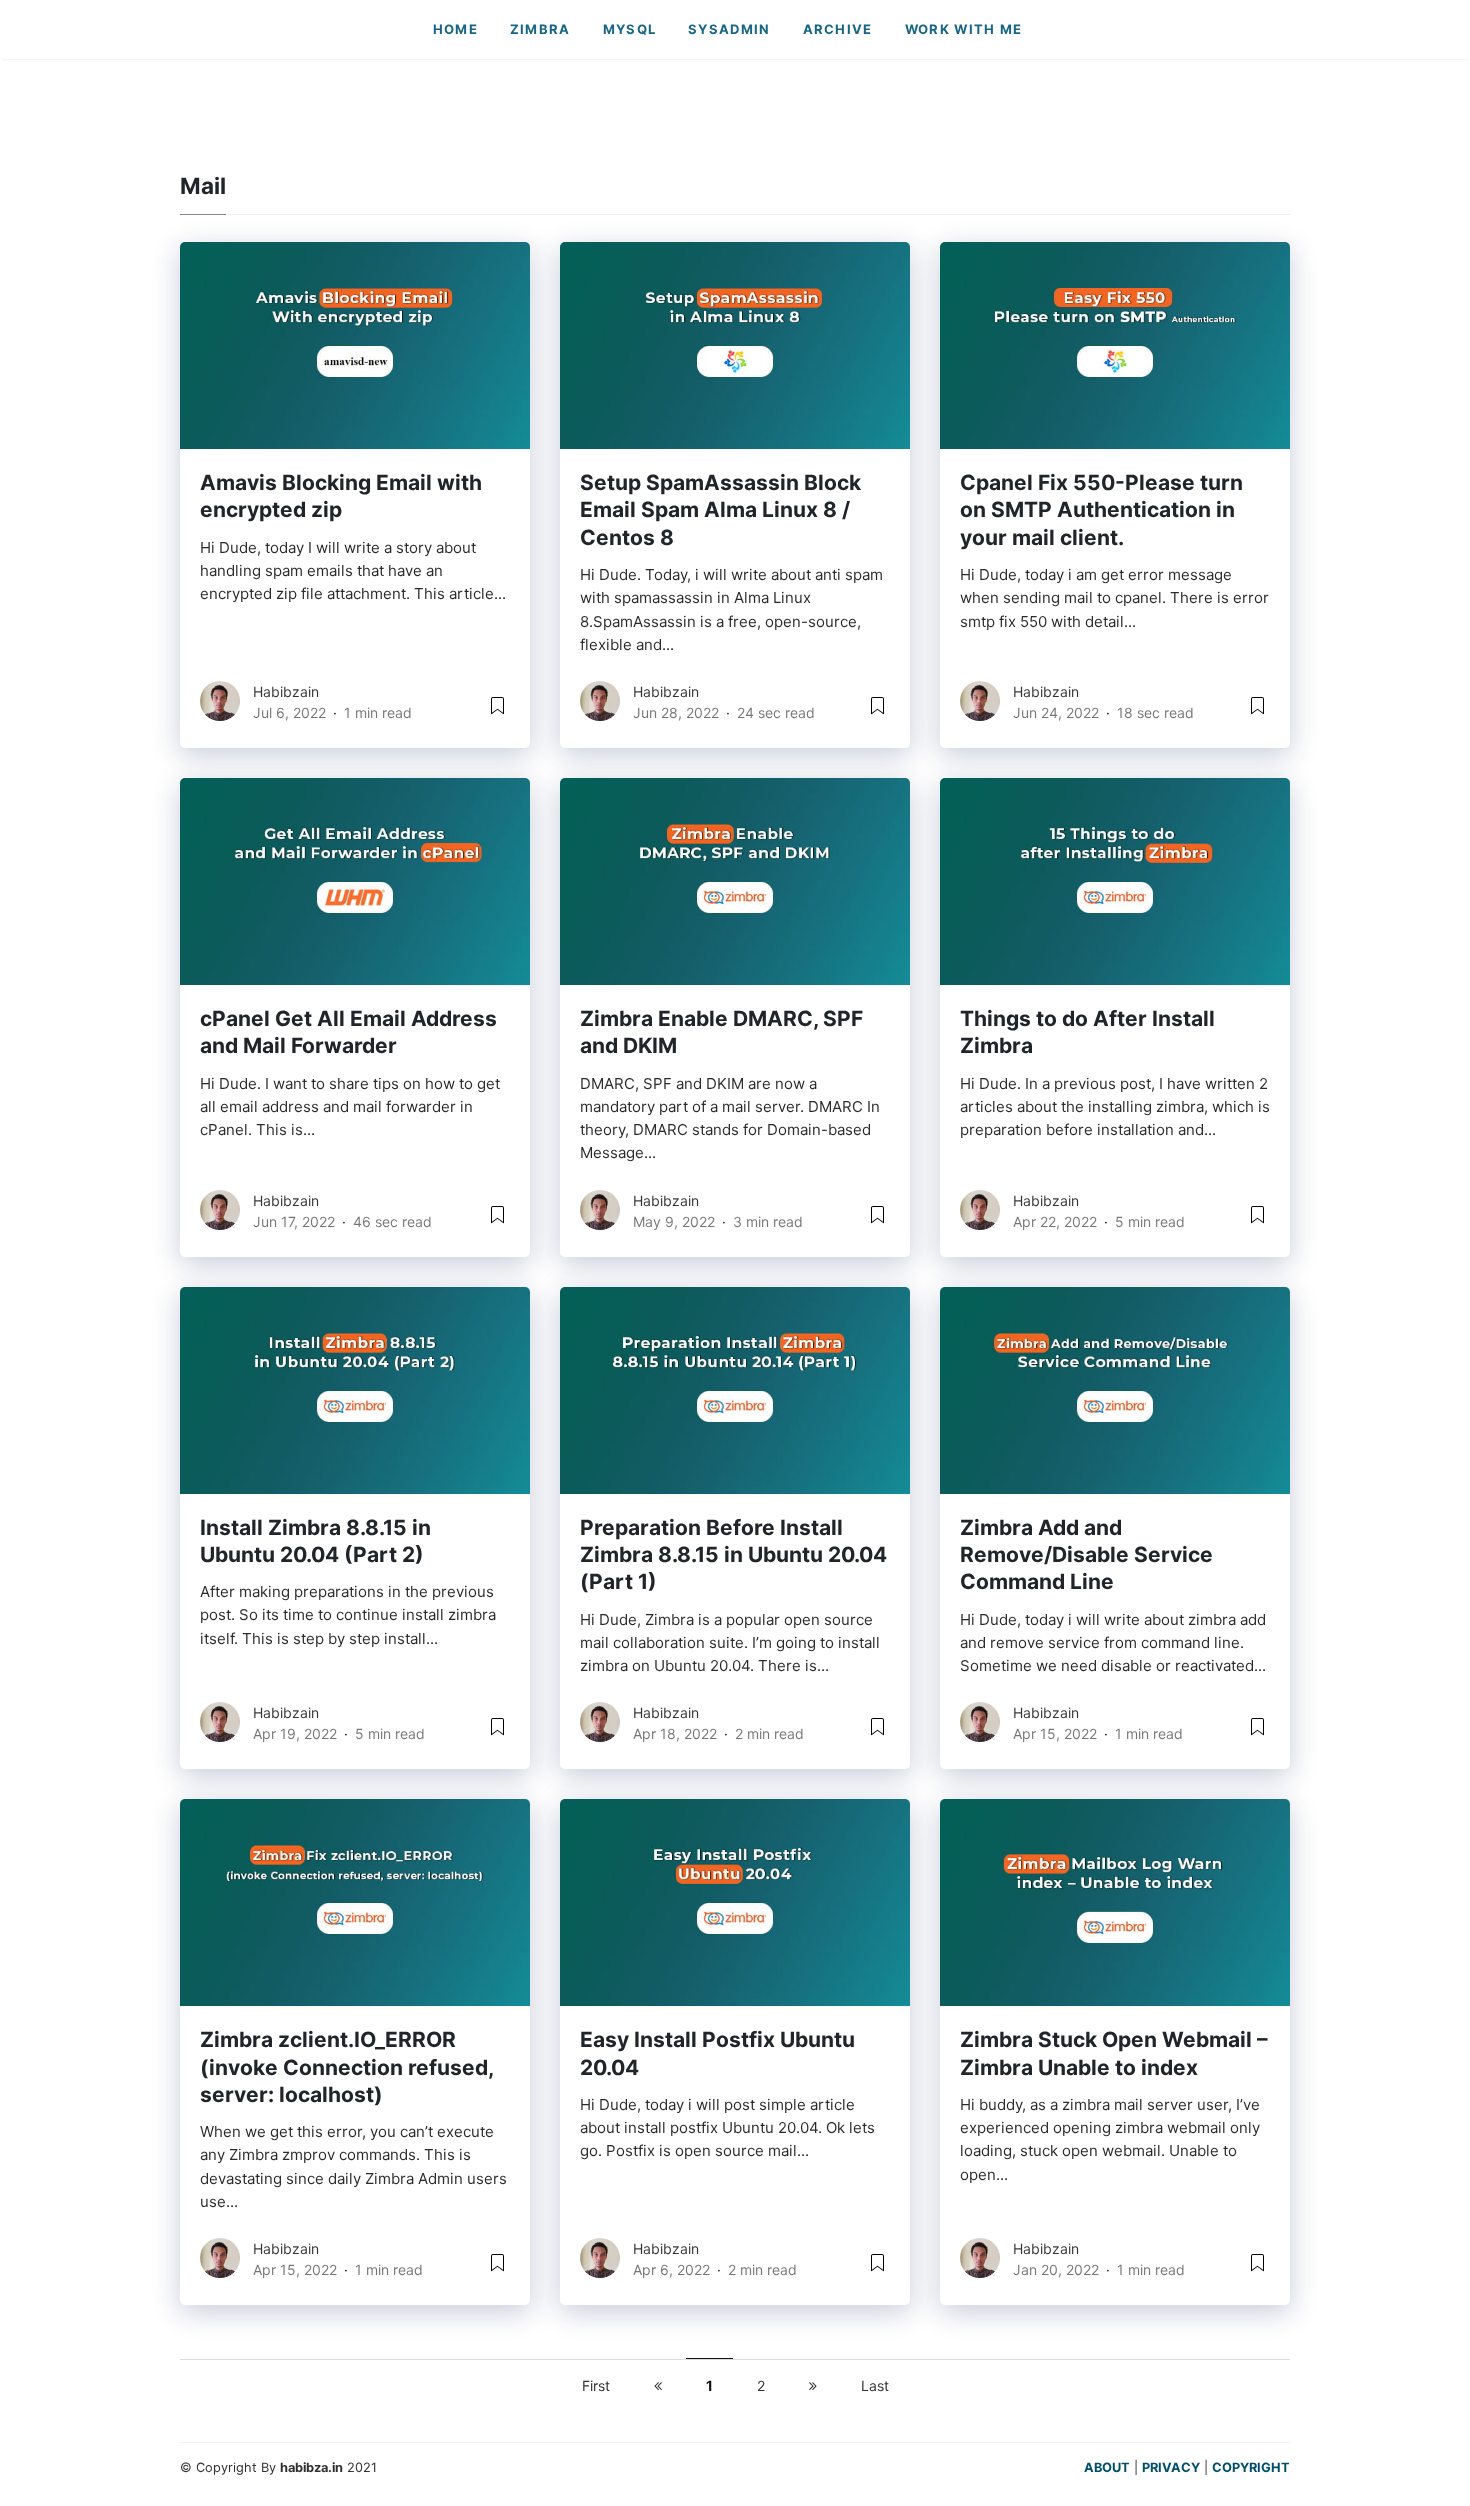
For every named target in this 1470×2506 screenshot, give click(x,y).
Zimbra (540, 29)
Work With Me (964, 29)
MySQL (630, 29)
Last (875, 2385)
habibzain (286, 691)
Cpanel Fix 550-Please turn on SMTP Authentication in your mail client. (1101, 510)
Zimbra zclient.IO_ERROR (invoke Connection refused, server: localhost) (346, 2067)
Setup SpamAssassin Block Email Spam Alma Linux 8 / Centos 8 (720, 510)
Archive (838, 29)
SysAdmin (729, 29)
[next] (813, 2385)
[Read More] (497, 712)
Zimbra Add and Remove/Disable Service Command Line (1086, 1555)
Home (455, 29)
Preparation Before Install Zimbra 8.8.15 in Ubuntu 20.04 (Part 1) (733, 1555)
